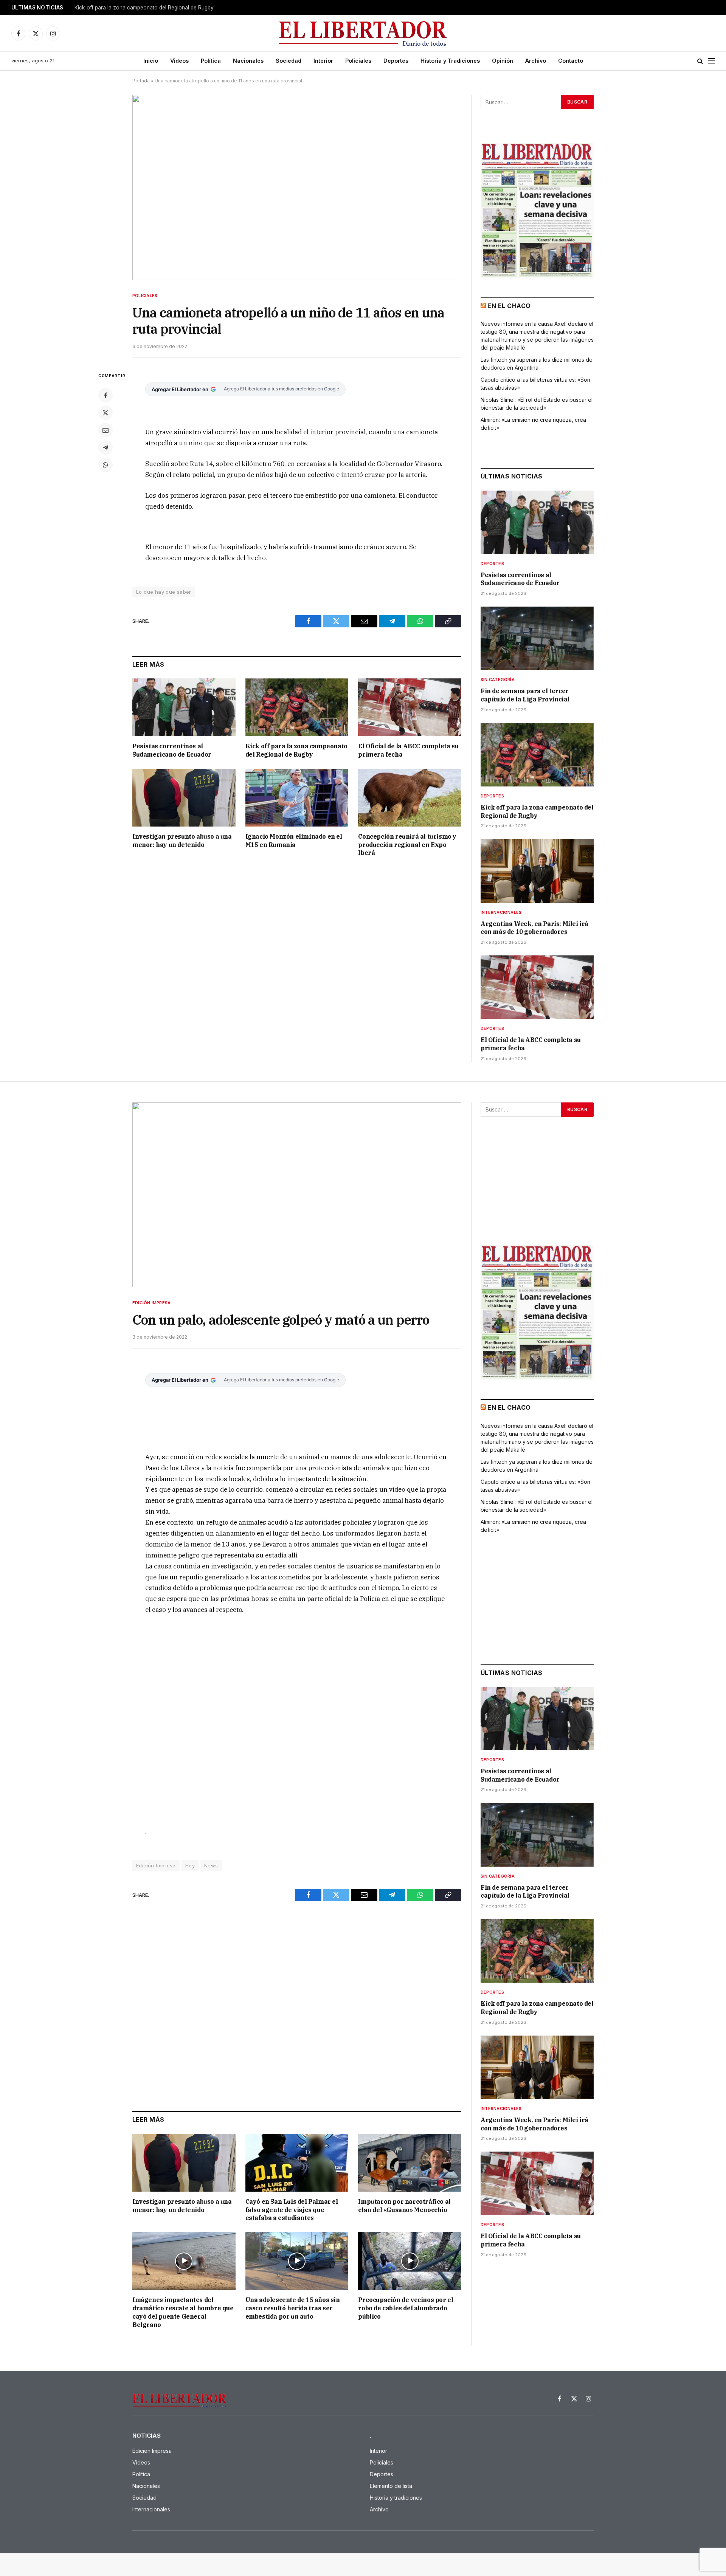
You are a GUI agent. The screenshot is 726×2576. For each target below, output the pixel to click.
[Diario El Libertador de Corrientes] (363, 33)
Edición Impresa (151, 1303)
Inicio (151, 61)
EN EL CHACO (509, 306)
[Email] (105, 430)
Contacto (571, 61)
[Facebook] (105, 395)
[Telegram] (105, 447)
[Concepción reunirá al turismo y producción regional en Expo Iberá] (410, 798)
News (211, 1865)
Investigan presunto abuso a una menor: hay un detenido (182, 841)
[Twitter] (105, 413)
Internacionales (501, 912)
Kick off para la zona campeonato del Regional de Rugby (296, 750)
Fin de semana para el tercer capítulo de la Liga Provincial (525, 695)
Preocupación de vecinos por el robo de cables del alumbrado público (406, 2308)
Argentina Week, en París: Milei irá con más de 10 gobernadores (152, 8)
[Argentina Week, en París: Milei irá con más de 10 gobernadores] (537, 871)
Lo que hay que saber (164, 592)
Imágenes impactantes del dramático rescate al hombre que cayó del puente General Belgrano (183, 2312)
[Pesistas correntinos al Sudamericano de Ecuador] (184, 707)
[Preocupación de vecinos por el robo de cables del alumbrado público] (410, 2261)
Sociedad (289, 61)
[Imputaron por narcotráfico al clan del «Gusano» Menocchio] (410, 2163)
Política (211, 61)
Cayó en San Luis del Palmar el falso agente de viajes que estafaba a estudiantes (292, 2210)
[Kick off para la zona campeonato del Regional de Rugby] (297, 707)
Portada (141, 81)
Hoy (190, 1865)
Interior (323, 61)
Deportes (396, 61)
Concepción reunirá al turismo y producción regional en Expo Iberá (407, 845)
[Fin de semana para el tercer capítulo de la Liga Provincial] (537, 638)
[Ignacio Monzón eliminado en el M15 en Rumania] (297, 798)
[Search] (700, 61)
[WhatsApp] (105, 465)
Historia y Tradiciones (450, 61)
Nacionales (248, 61)
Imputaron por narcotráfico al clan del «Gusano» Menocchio (404, 2206)
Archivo (536, 61)
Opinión (503, 61)
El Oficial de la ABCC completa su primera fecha (408, 750)
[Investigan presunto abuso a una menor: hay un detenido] (184, 798)
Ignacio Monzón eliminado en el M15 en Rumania (294, 841)
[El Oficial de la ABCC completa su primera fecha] (410, 707)
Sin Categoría (498, 680)
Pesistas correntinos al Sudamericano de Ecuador (172, 750)
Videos (179, 61)
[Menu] (711, 61)
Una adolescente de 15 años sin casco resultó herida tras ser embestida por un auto (293, 2308)
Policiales (358, 61)
